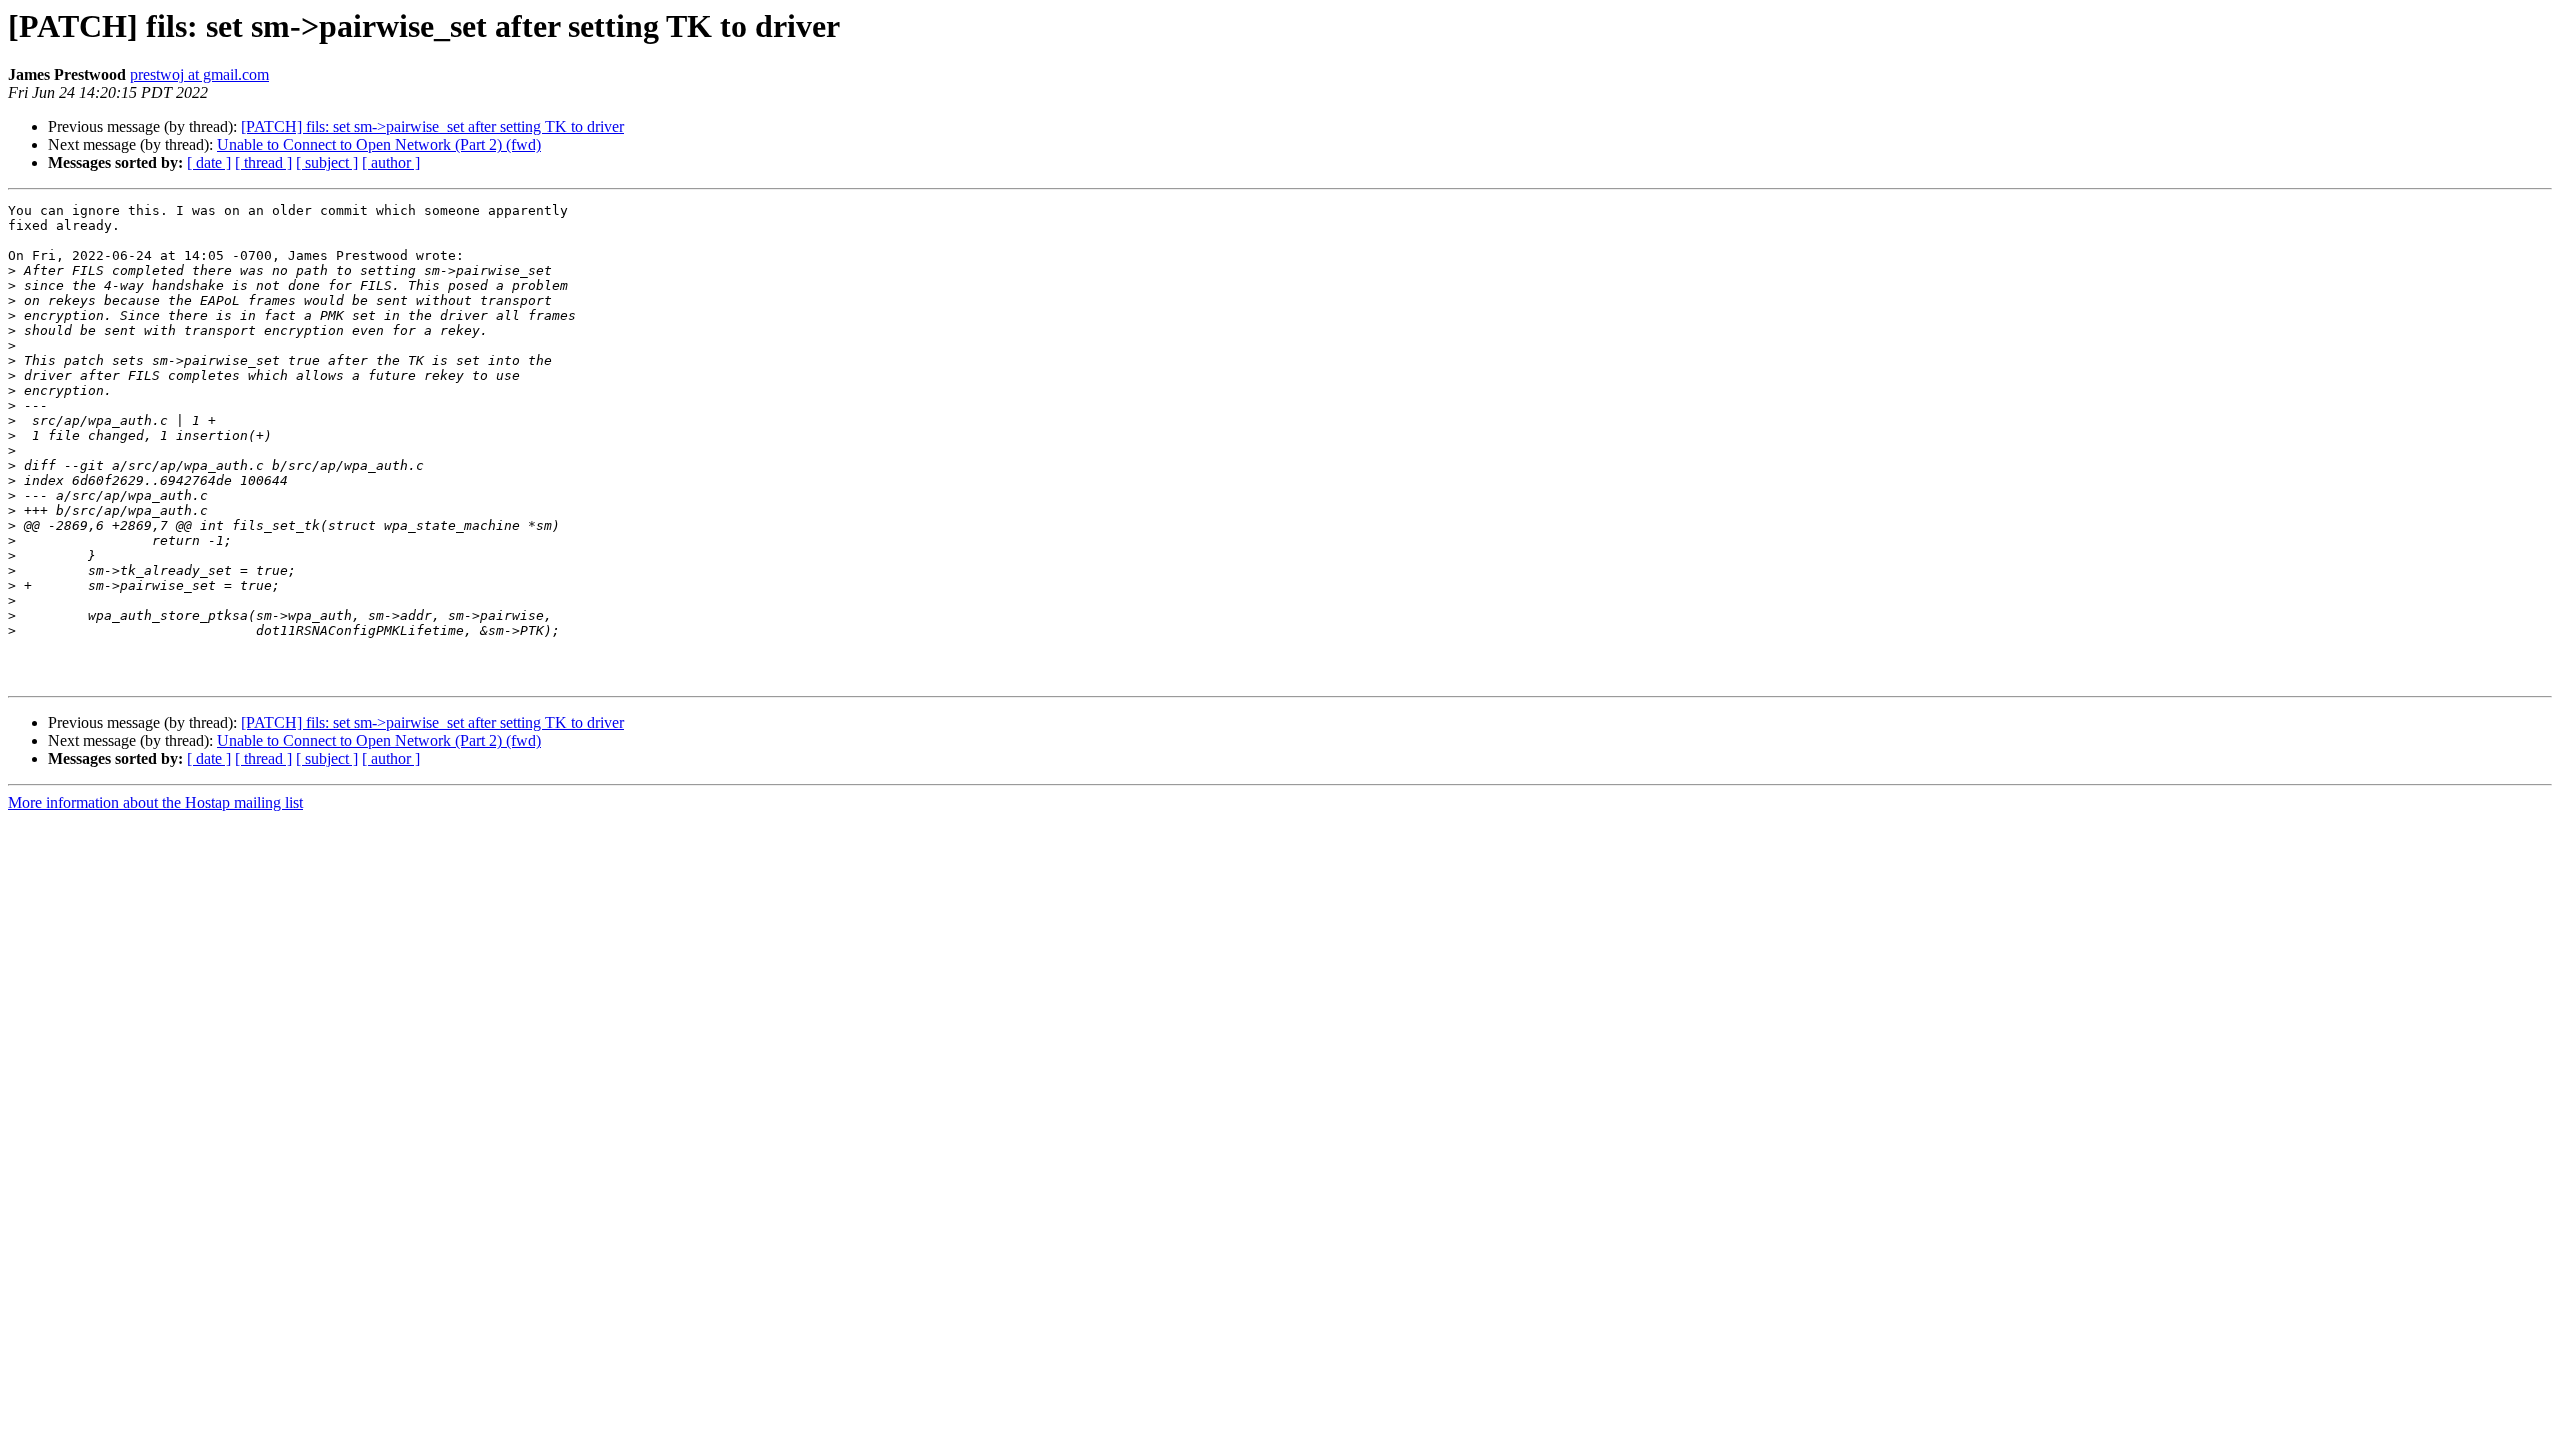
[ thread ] (263, 162)
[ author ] (391, 162)
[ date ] (209, 162)
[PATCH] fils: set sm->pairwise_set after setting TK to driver (432, 126)
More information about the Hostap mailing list (155, 802)
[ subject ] (327, 162)
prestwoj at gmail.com (199, 74)
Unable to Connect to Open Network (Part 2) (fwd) (379, 144)
